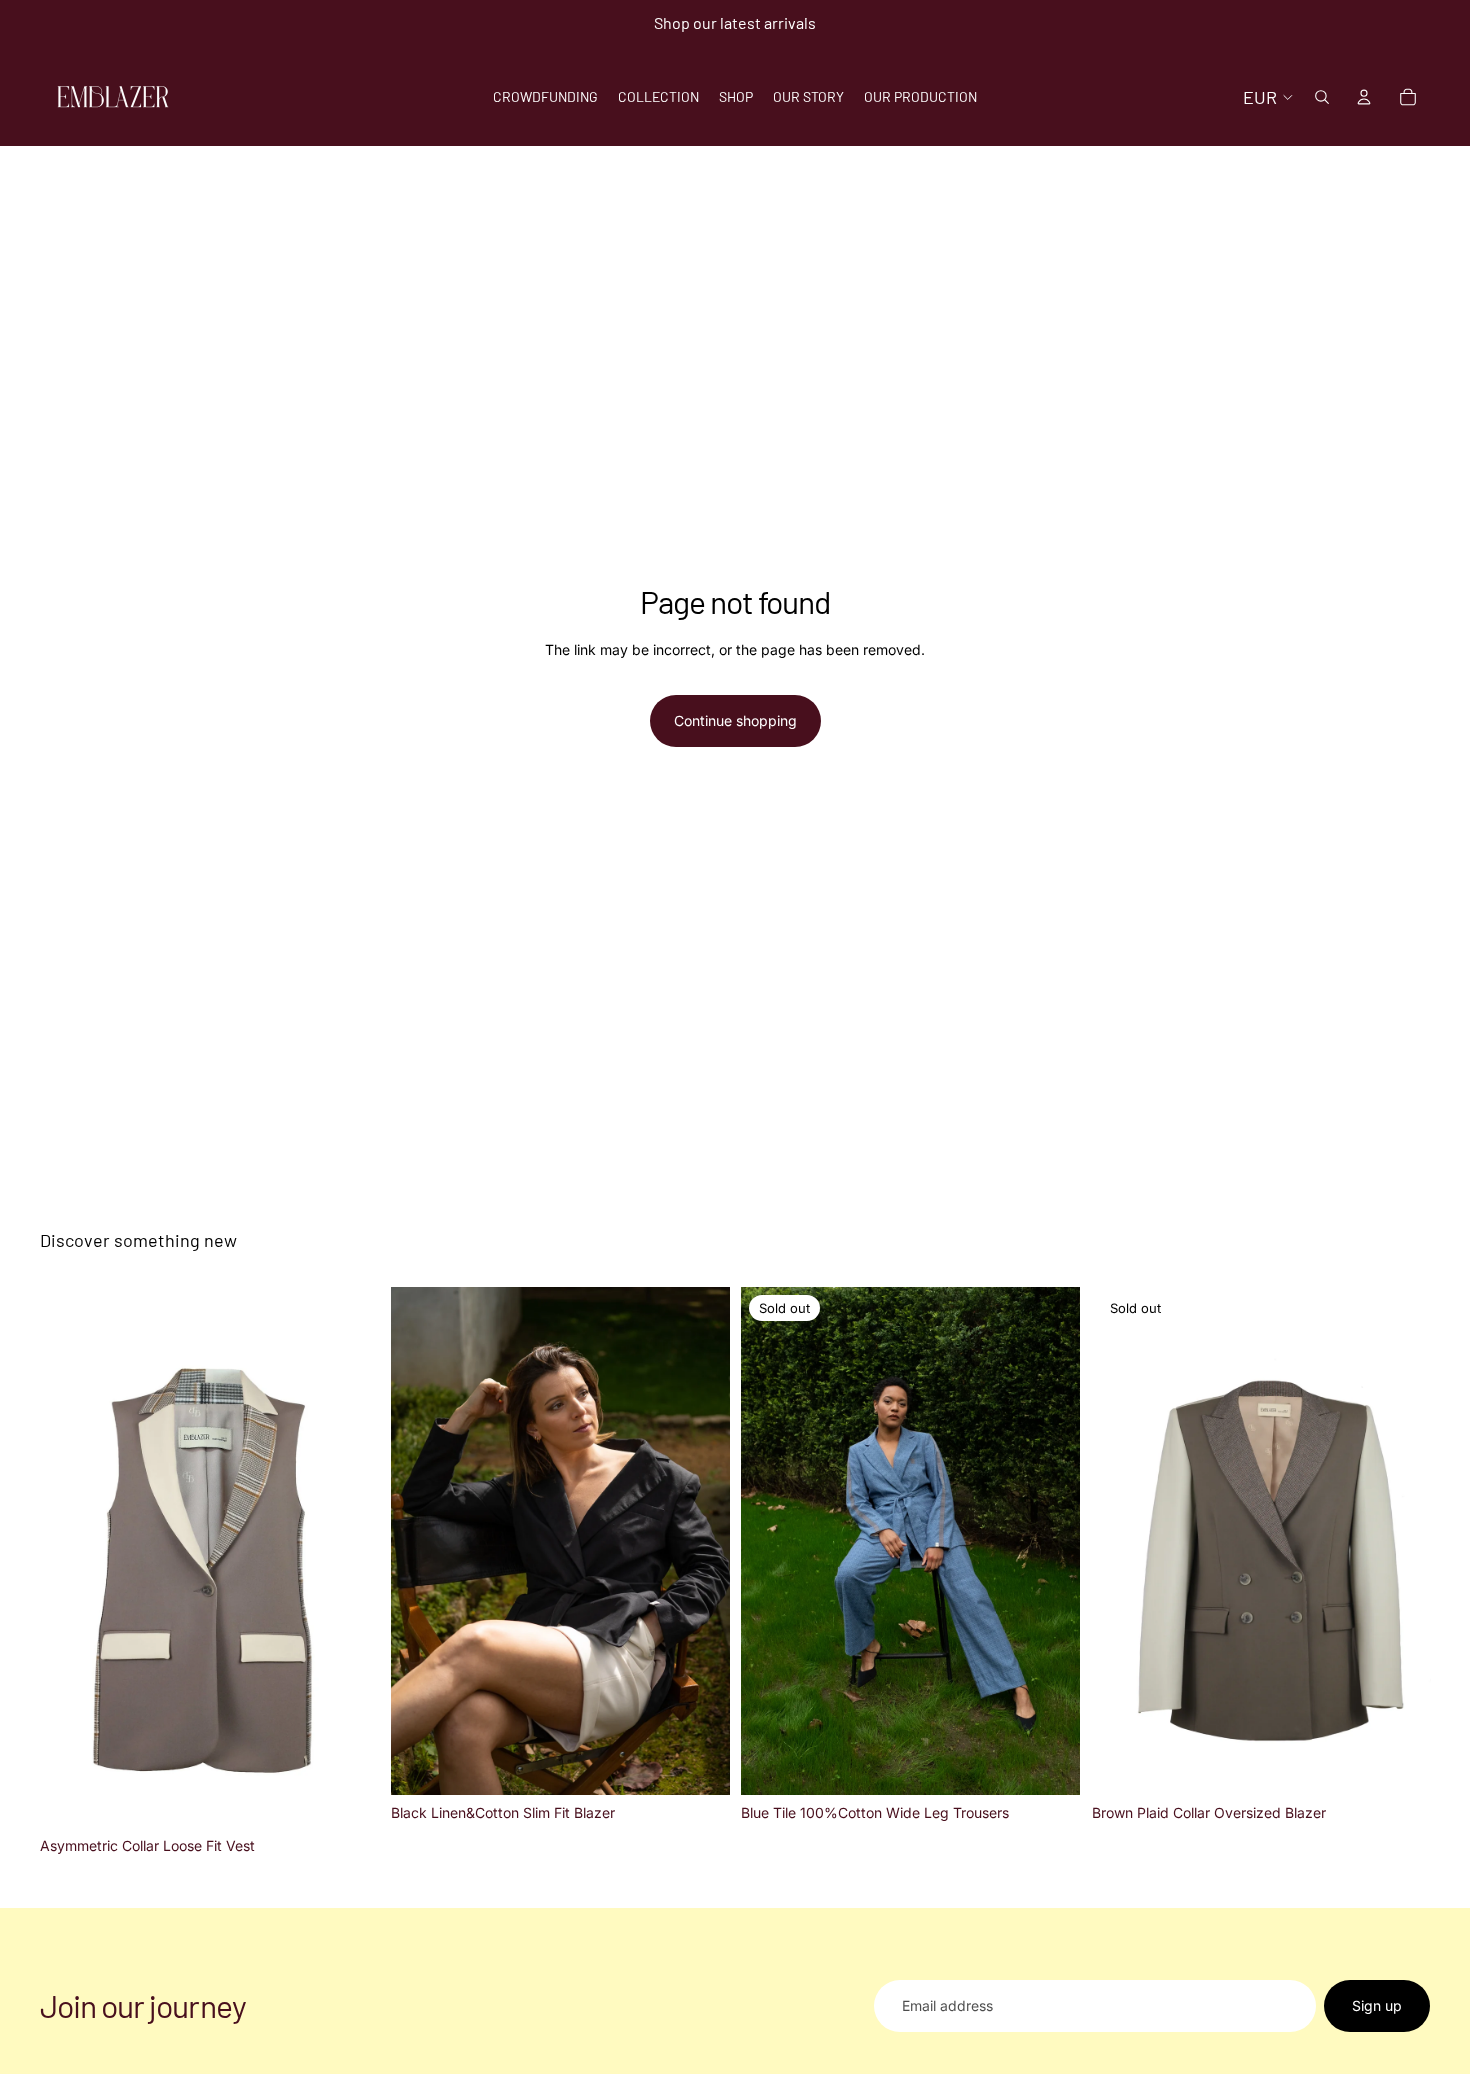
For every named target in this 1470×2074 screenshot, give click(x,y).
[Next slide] (699, 1541)
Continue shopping (735, 720)
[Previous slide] (421, 1541)
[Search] (1322, 97)
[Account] (1364, 97)
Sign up (1377, 2005)
